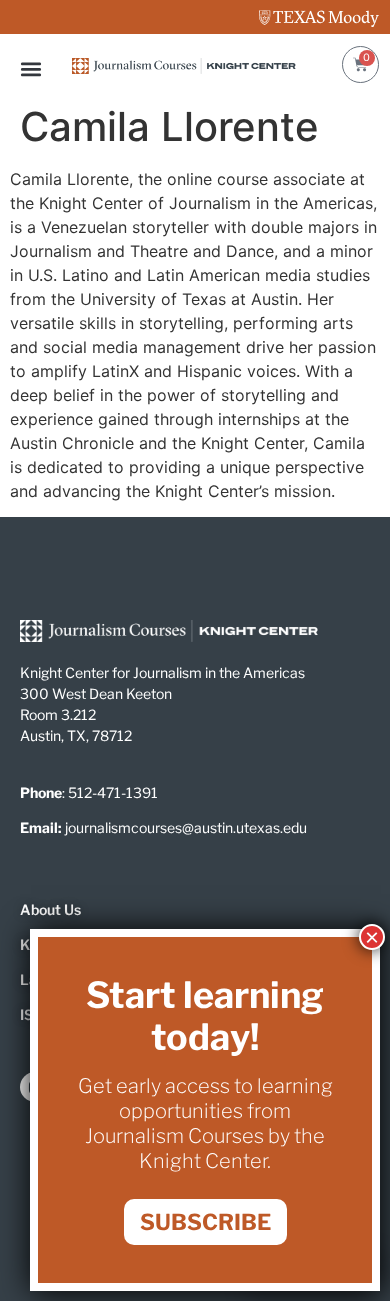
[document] (195, 650)
